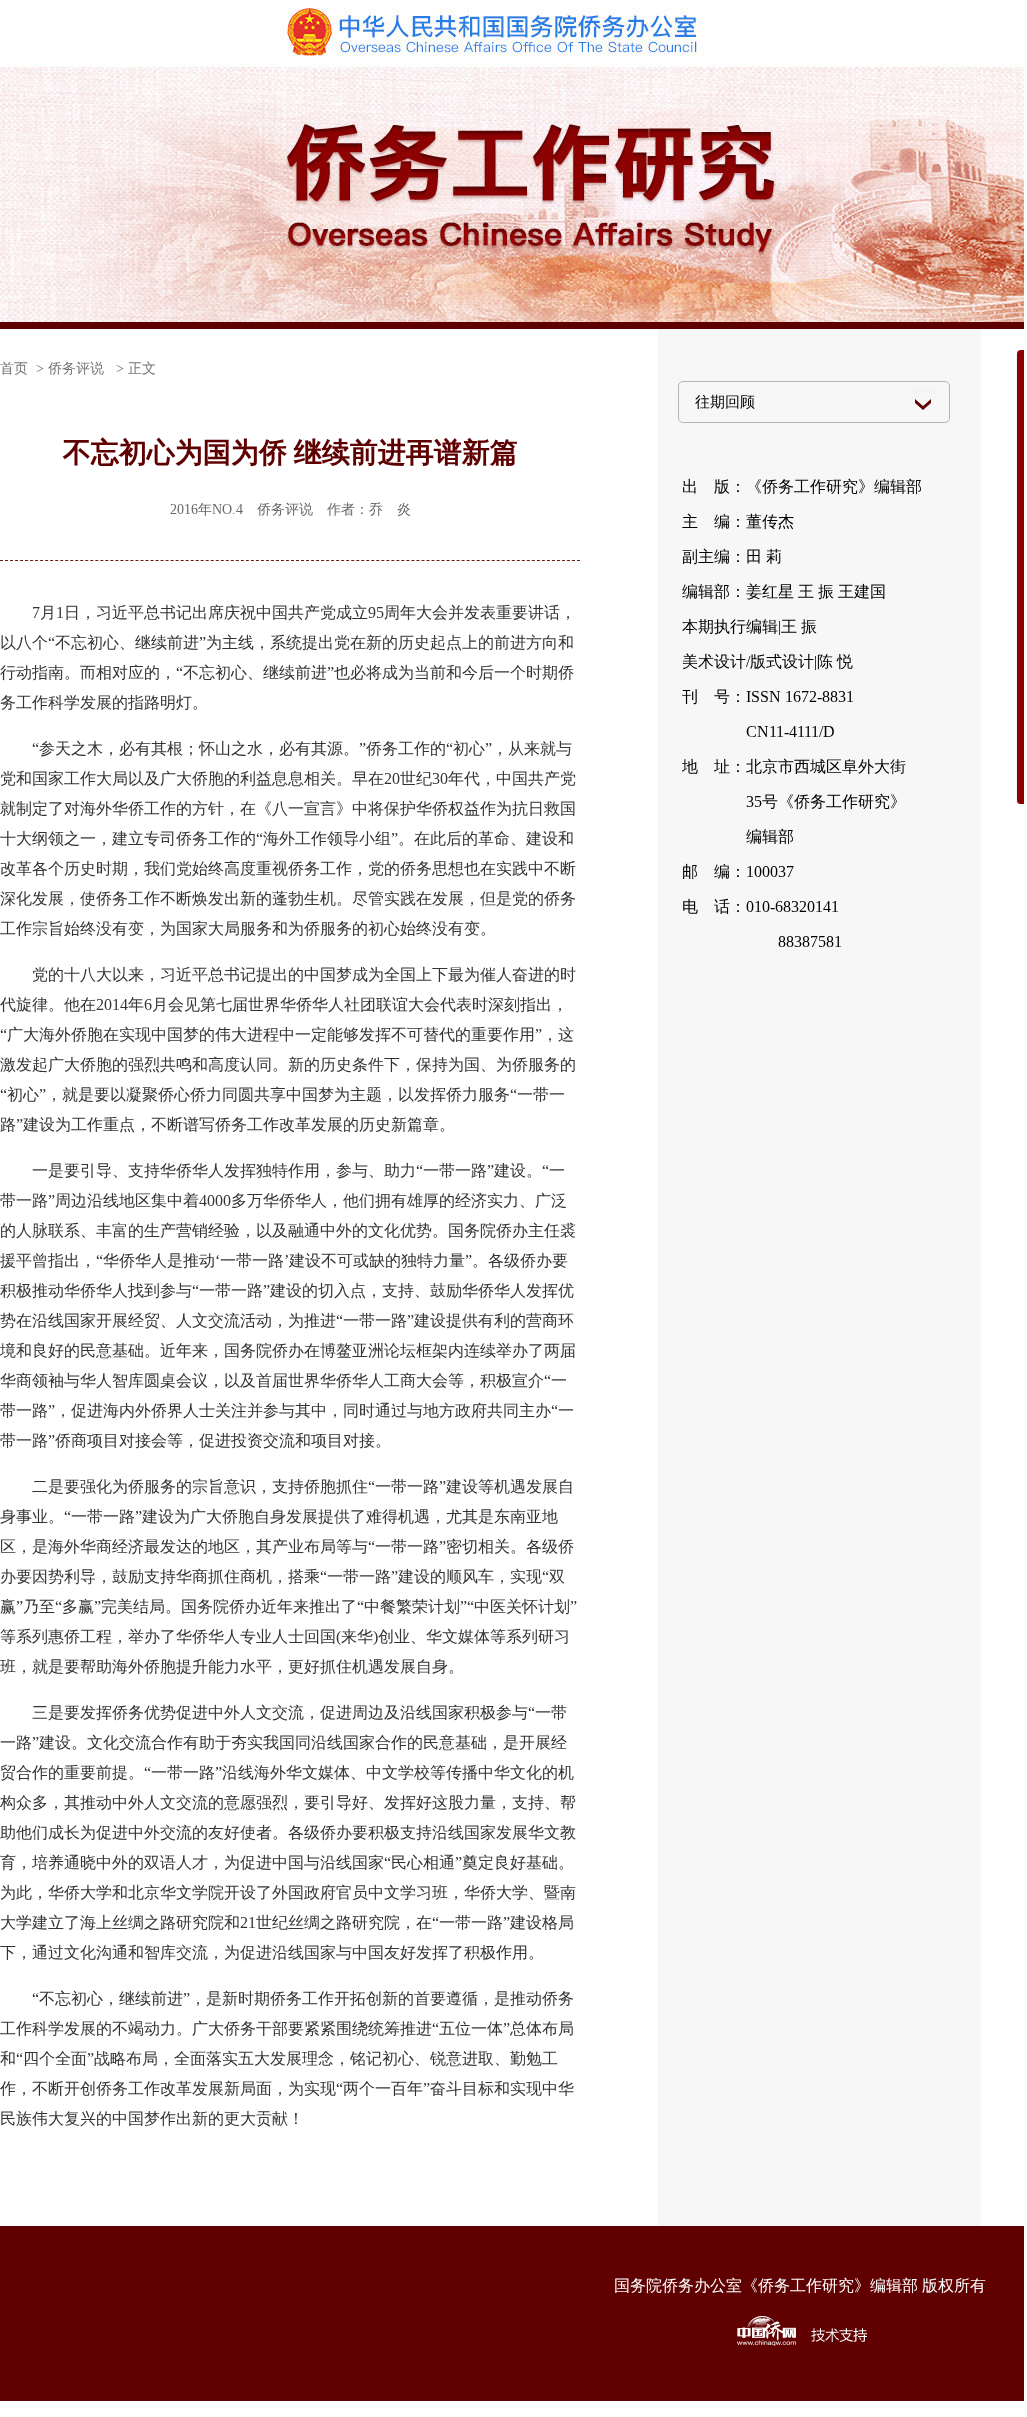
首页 (14, 368)
